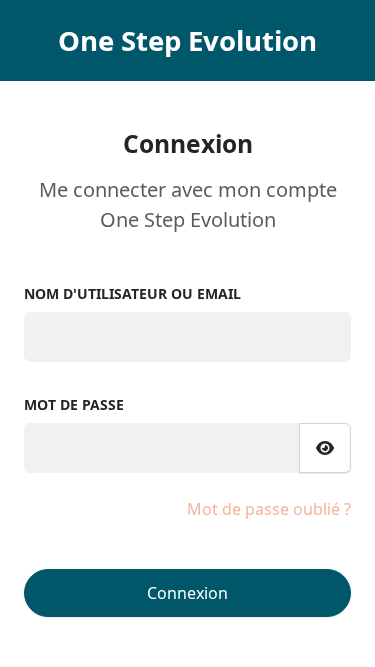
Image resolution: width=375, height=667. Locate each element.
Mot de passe (74, 404)
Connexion (187, 593)
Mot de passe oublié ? (269, 509)
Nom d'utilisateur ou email (132, 293)
